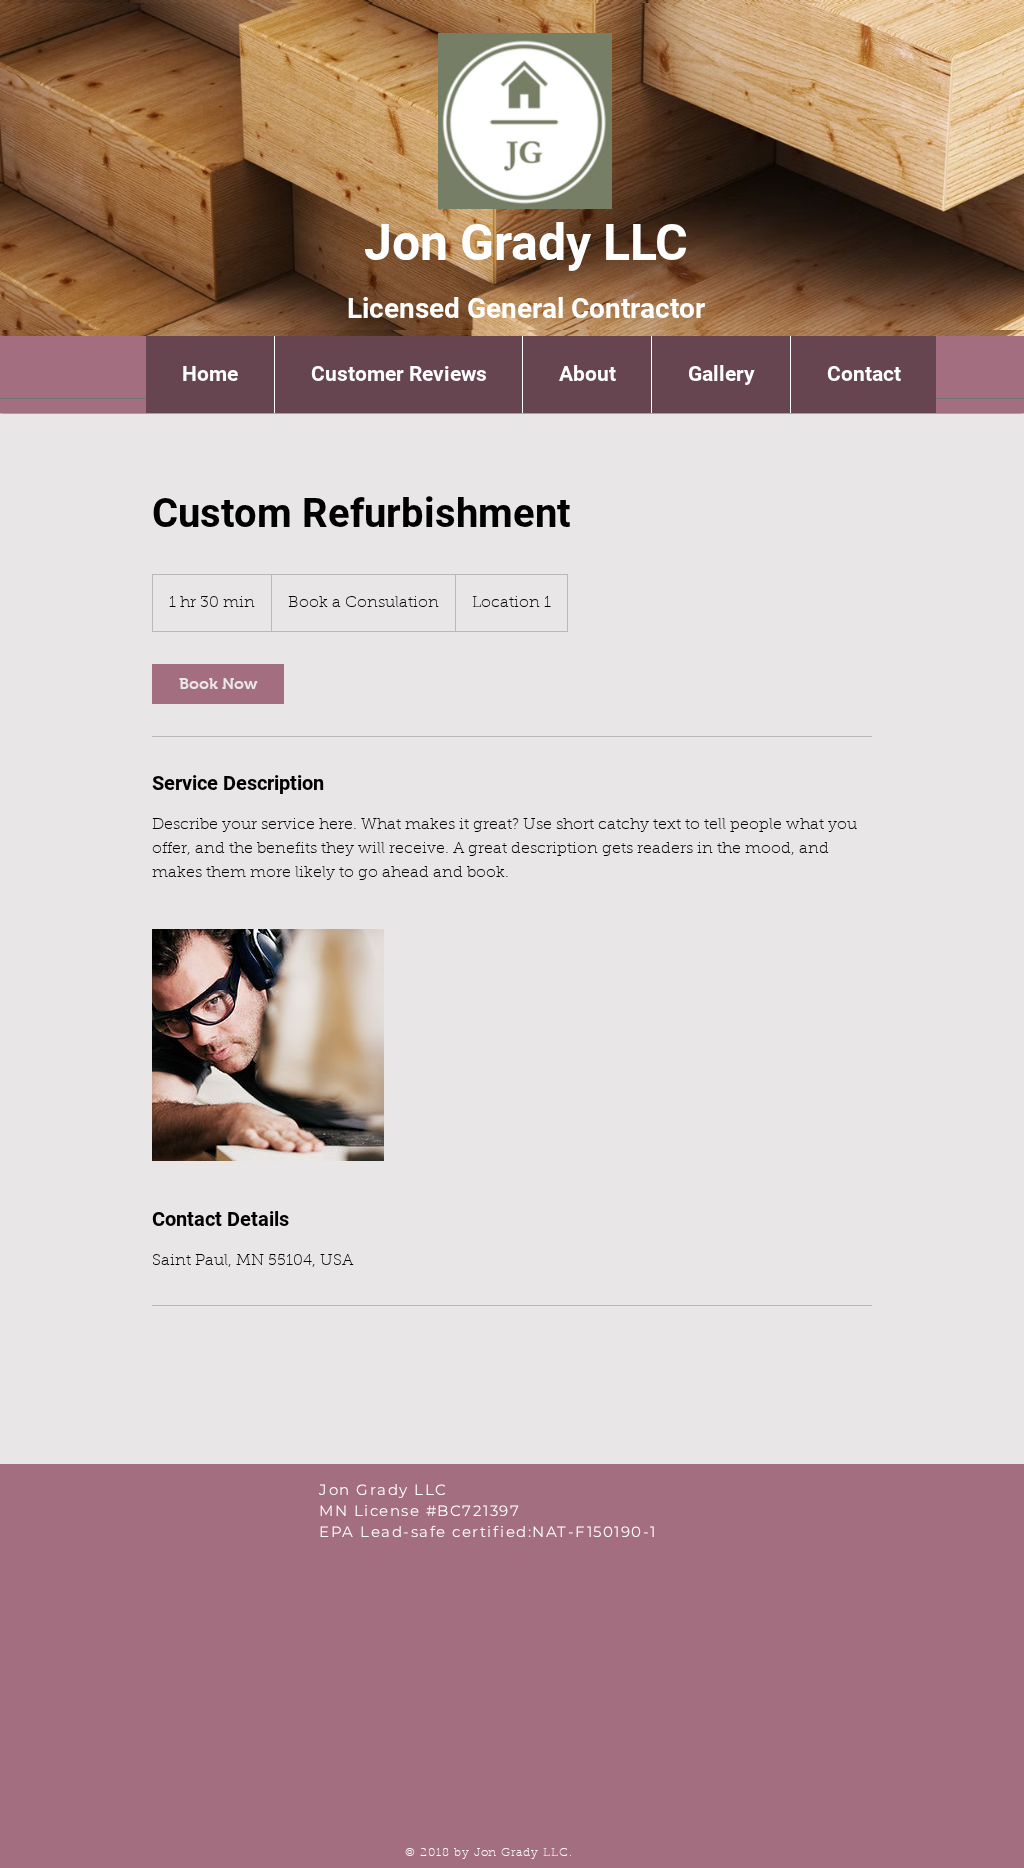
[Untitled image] (268, 1045)
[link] (218, 684)
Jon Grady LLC (526, 243)
